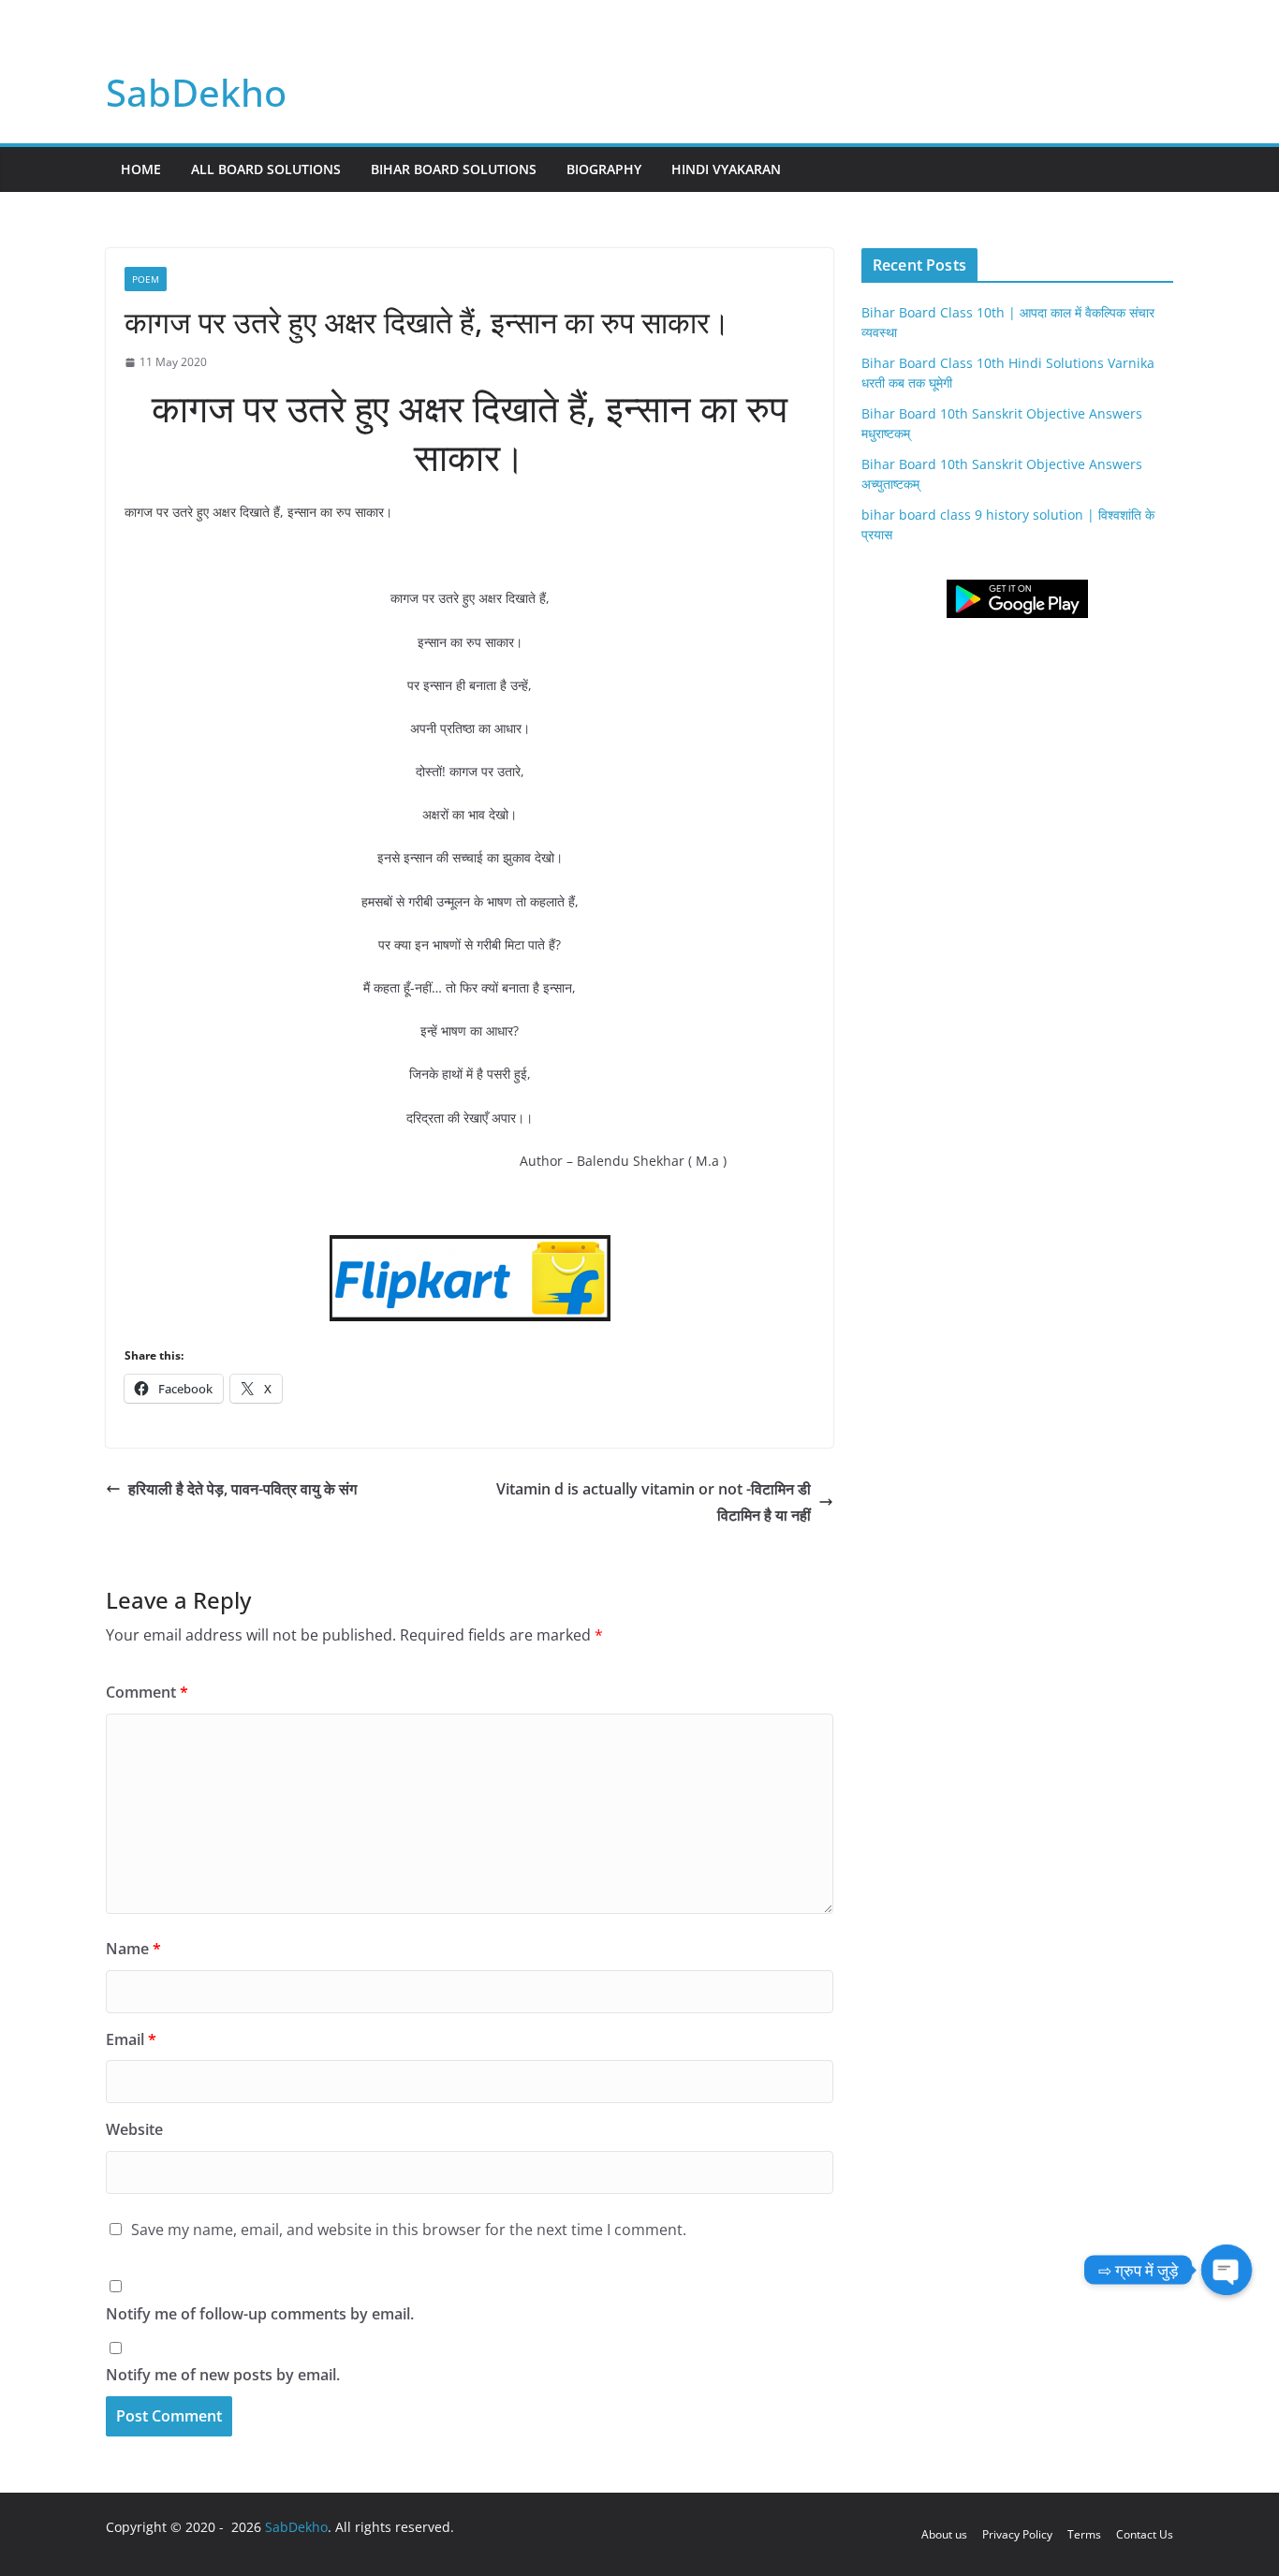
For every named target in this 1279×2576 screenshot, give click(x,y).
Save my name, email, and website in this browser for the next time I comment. (409, 2230)
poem (146, 279)
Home (141, 169)
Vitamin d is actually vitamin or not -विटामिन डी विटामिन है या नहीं (654, 1502)
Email (131, 2039)
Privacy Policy (1017, 2534)
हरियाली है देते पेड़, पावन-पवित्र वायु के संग (243, 1489)
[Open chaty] (1227, 2270)
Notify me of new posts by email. (223, 2375)
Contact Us (1145, 2534)
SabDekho (196, 92)
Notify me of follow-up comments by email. (260, 2314)
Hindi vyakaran (726, 169)
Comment (147, 1692)
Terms (1084, 2534)
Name (133, 1949)
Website (134, 2129)
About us (944, 2534)
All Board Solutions (266, 169)
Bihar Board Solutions (454, 169)
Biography (604, 169)
